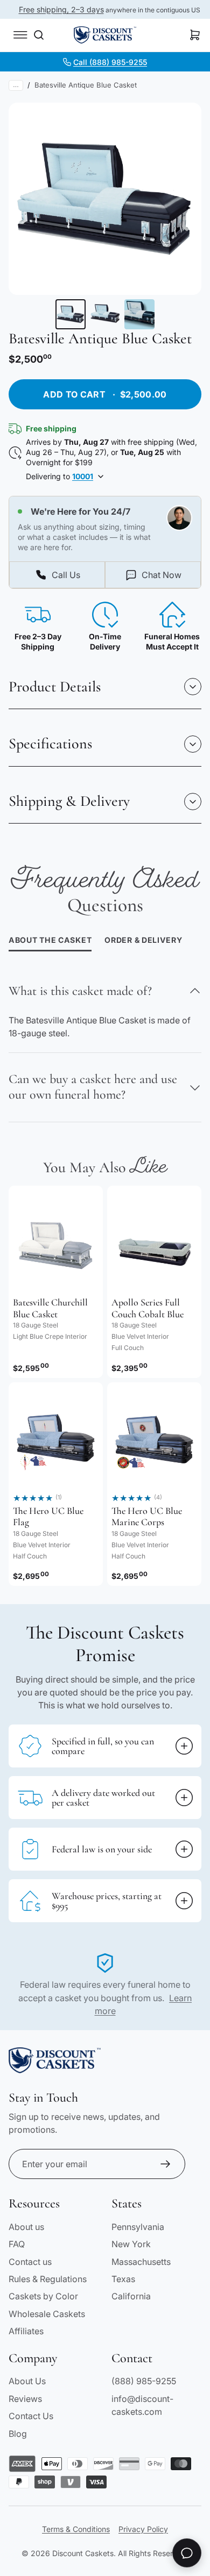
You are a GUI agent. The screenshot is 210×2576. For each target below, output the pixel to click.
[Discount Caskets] (105, 35)
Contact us (30, 2262)
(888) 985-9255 (144, 2381)
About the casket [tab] (50, 940)
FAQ (17, 2244)
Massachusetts (141, 2262)
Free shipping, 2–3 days (61, 9)
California (131, 2296)
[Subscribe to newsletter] (165, 2164)
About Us (27, 2381)
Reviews (25, 2399)
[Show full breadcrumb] (16, 85)
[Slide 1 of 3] (71, 314)
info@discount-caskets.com (142, 2405)
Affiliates (26, 2331)
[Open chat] (187, 2553)
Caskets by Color (43, 2296)
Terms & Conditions (76, 2529)
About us (26, 2227)
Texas (123, 2279)
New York (131, 2244)
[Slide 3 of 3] (139, 314)
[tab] (143, 941)
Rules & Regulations (48, 2279)
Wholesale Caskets (47, 2314)
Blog (18, 2434)
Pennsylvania (138, 2227)
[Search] (39, 35)
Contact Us (31, 2416)
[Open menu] (20, 35)
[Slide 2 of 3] (105, 314)
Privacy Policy (143, 2529)
